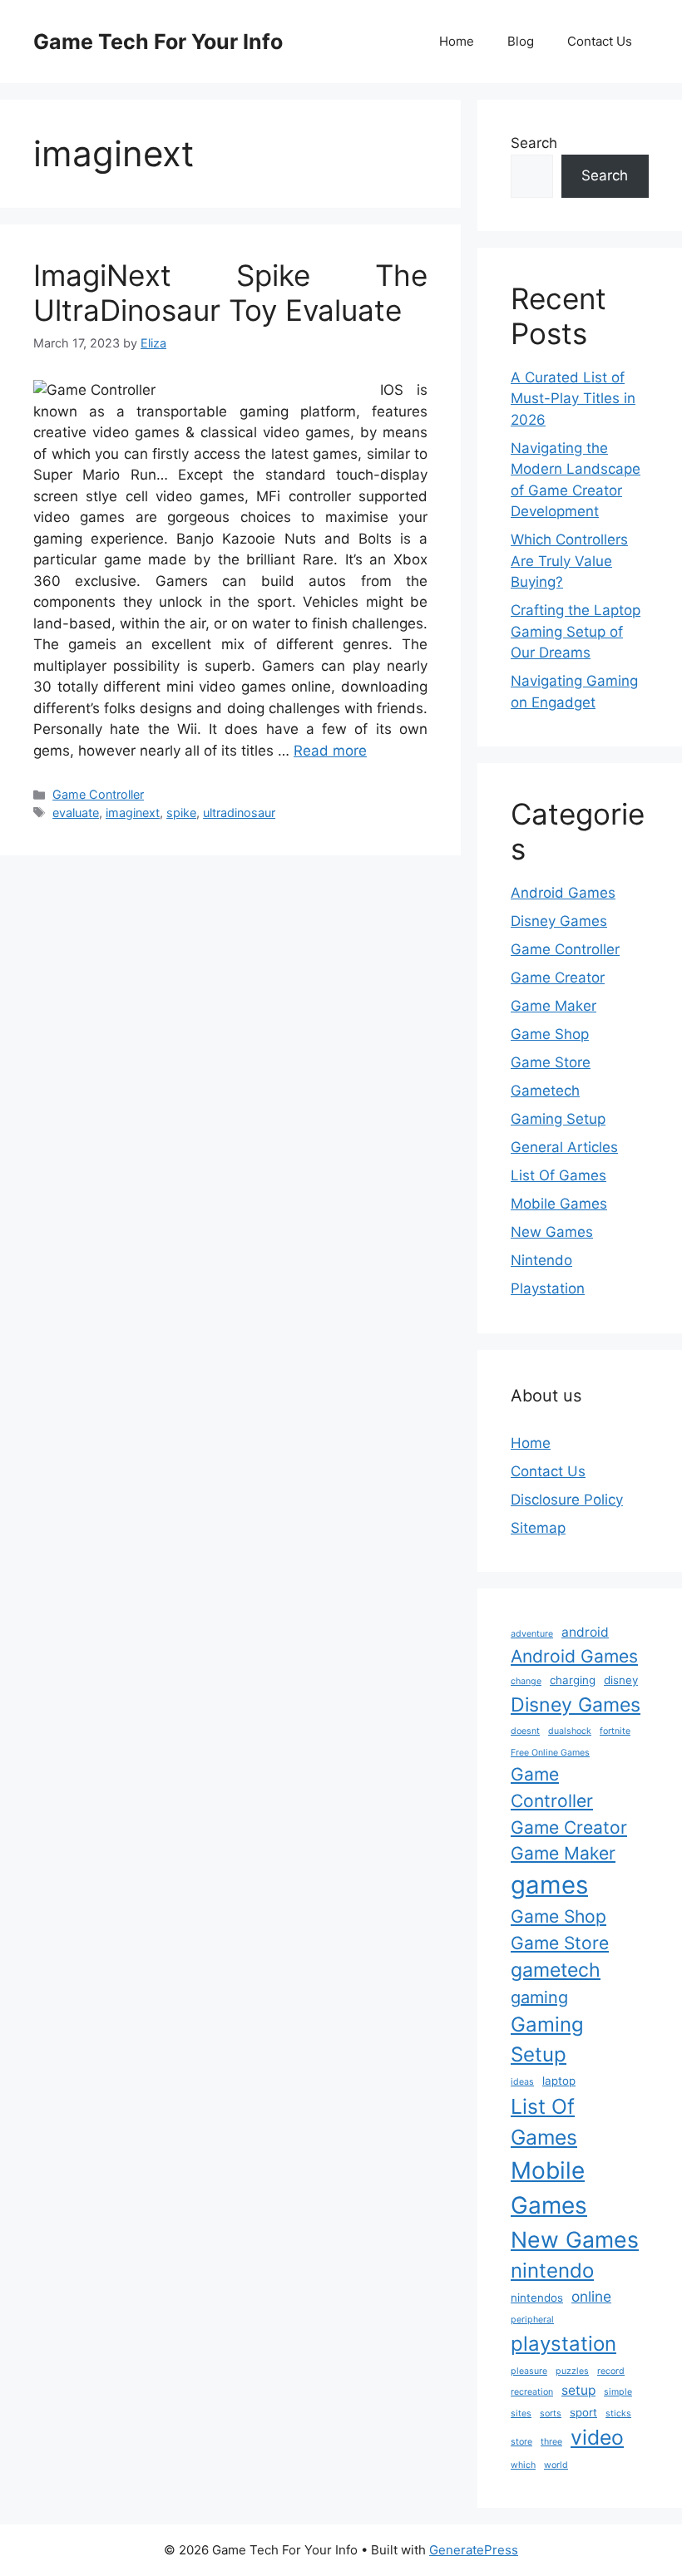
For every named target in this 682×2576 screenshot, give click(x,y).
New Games (552, 1232)
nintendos (537, 2298)
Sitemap (538, 1528)
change (526, 1681)
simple (618, 2392)
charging (573, 1680)
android (585, 1632)
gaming (539, 1997)
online (591, 2296)
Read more (330, 751)
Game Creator (558, 978)
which (523, 2465)
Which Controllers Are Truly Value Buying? (569, 561)
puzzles (572, 2371)
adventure (532, 1634)
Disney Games (559, 921)
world (556, 2465)
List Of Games (558, 1175)
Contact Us (600, 41)
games (549, 1885)
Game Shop (550, 1034)
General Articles (564, 1147)
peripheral (532, 2320)
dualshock (570, 1731)
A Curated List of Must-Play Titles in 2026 (573, 399)
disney (621, 1680)
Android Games (563, 893)
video (597, 2437)
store (521, 2442)
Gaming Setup (558, 1119)
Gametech (545, 1091)
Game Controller (98, 794)
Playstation (548, 1288)
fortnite (615, 1731)
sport (583, 2412)
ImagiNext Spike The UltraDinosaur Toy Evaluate (230, 293)
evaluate (76, 813)
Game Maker (554, 1006)
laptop (559, 2081)
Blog (521, 41)
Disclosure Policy (567, 1500)
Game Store (551, 1062)
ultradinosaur (239, 813)
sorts (551, 2413)
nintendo (552, 2271)
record (611, 2371)
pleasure (529, 2371)
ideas (522, 2082)
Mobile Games (559, 1204)
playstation (563, 2344)
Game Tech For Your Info (158, 42)
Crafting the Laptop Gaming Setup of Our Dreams (576, 631)
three (551, 2442)
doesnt (525, 1731)
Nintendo (541, 1260)
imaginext (133, 813)
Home (457, 41)
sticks (618, 2413)
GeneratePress (474, 2550)
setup (578, 2390)
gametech (556, 1970)
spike (181, 813)
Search (534, 143)
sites (521, 2413)
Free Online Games (550, 1753)
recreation (532, 2392)
